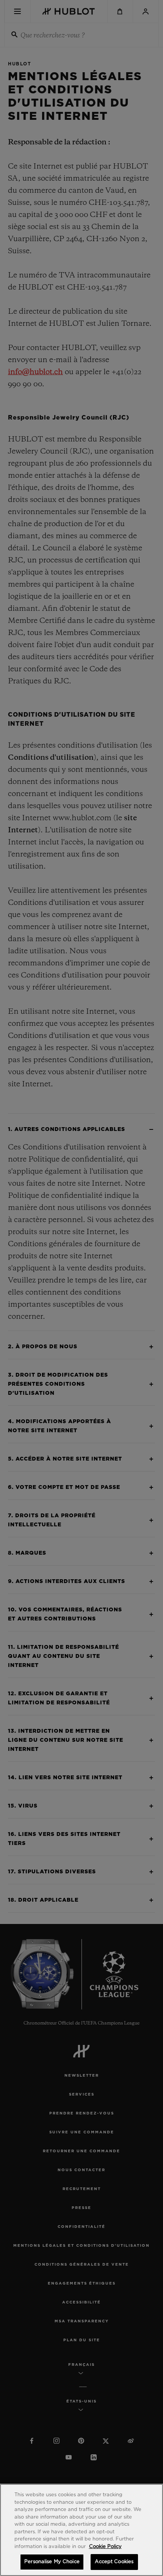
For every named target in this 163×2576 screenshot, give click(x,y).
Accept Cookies (114, 2562)
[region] (81, 2530)
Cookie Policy (105, 2547)
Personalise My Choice (52, 2562)
